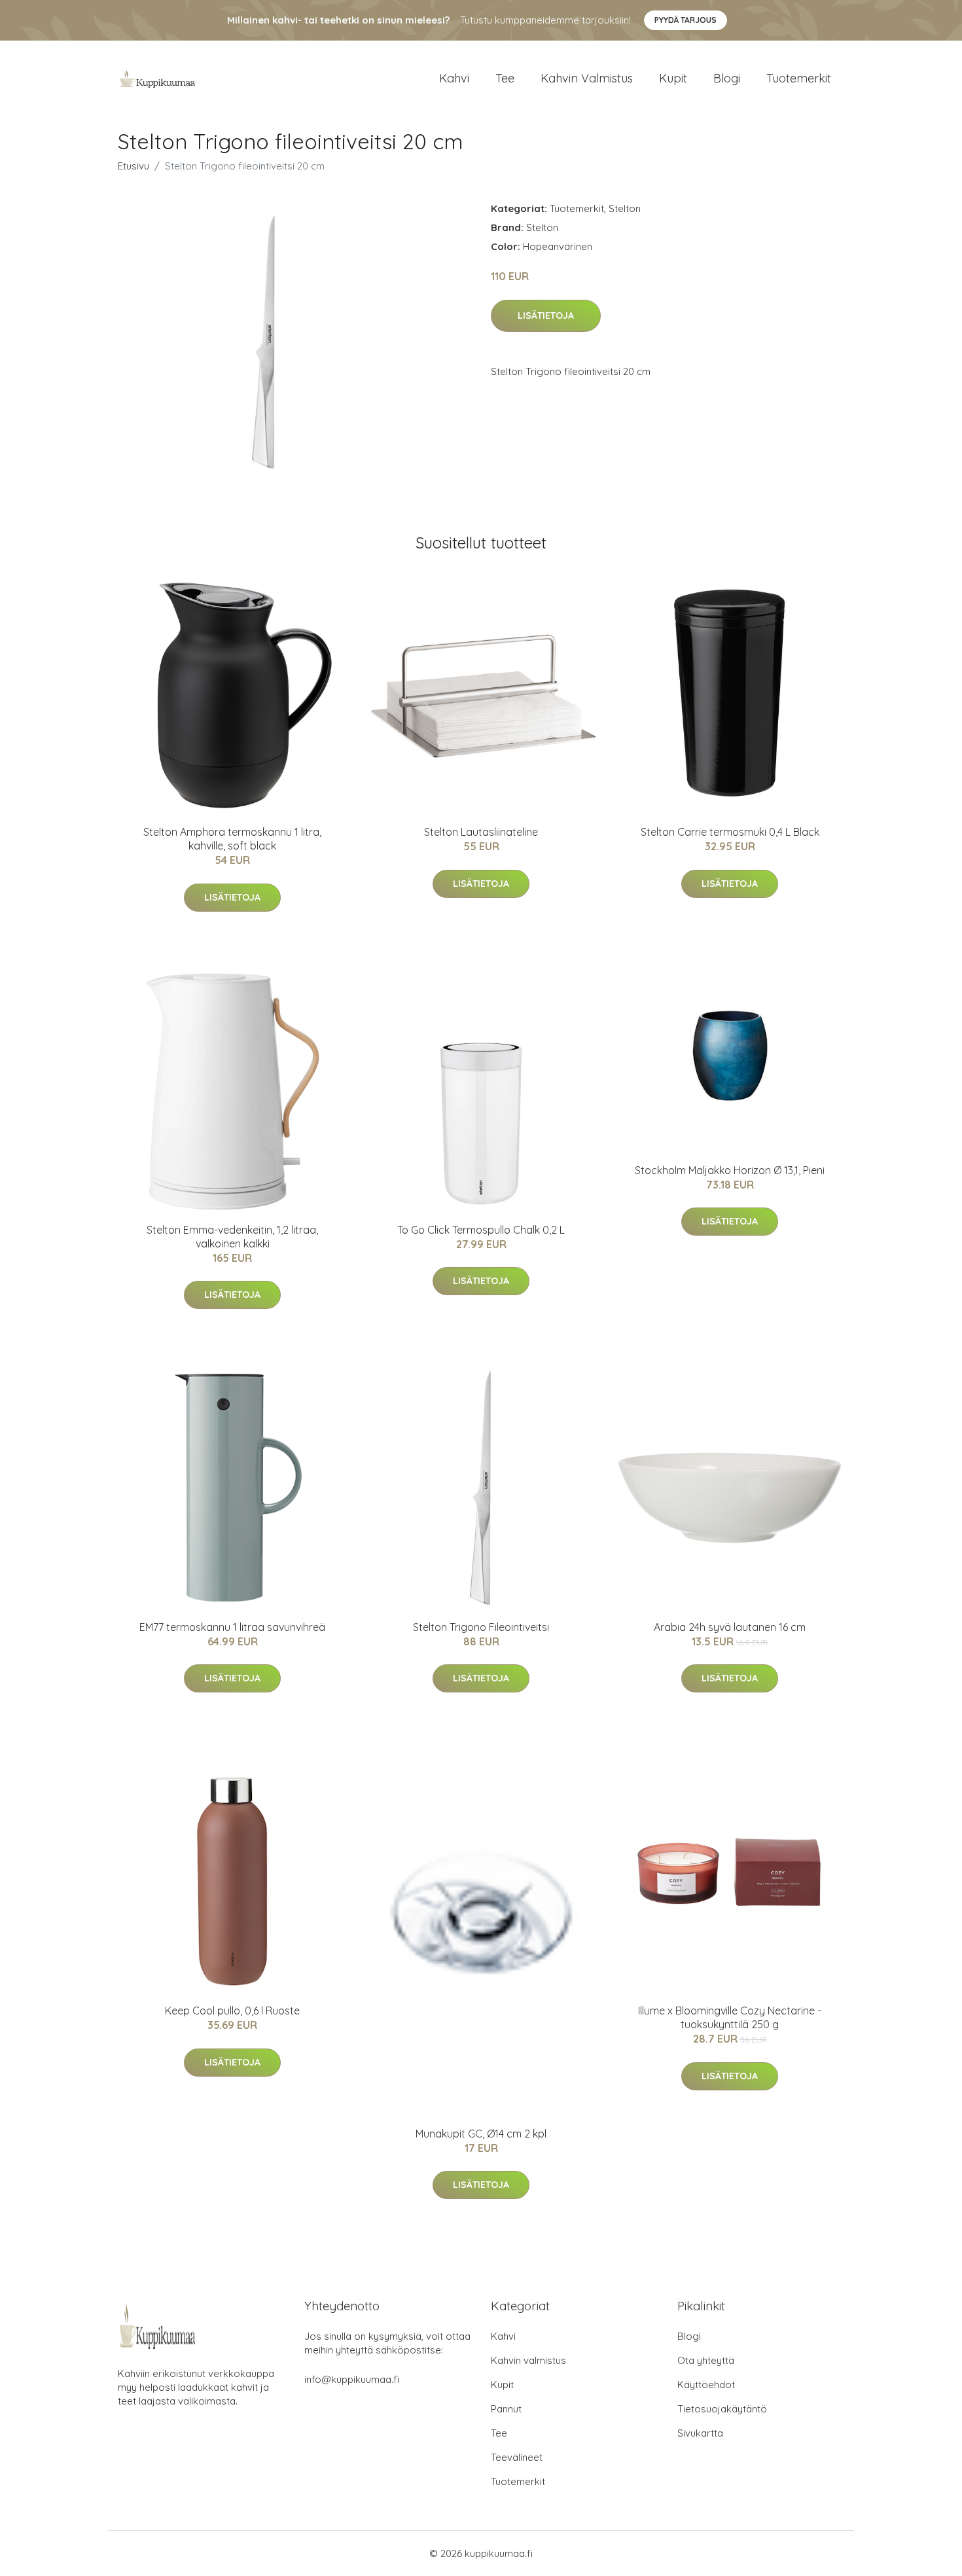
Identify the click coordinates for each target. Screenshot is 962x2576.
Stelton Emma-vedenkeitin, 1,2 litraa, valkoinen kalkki (232, 1237)
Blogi (727, 78)
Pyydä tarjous (686, 20)
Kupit (673, 78)
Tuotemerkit (799, 78)
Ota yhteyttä (706, 2360)
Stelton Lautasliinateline (481, 832)
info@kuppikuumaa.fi (352, 2379)
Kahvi (454, 78)
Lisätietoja (546, 315)
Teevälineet (517, 2457)
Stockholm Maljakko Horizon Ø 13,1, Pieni (730, 1170)
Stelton (625, 208)
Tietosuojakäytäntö (722, 2409)
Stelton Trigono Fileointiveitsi (481, 1627)
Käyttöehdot (706, 2385)
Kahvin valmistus (587, 78)
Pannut (506, 2409)
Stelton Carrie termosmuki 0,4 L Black (730, 832)
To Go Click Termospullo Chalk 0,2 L (481, 1230)
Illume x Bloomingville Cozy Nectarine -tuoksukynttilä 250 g (730, 2017)
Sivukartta (700, 2433)
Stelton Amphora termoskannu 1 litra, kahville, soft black (232, 839)
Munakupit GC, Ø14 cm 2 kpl (481, 2134)
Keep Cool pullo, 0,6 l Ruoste (232, 2011)
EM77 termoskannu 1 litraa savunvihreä (232, 1627)
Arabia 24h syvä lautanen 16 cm (730, 1627)
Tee (505, 78)
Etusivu (134, 166)
